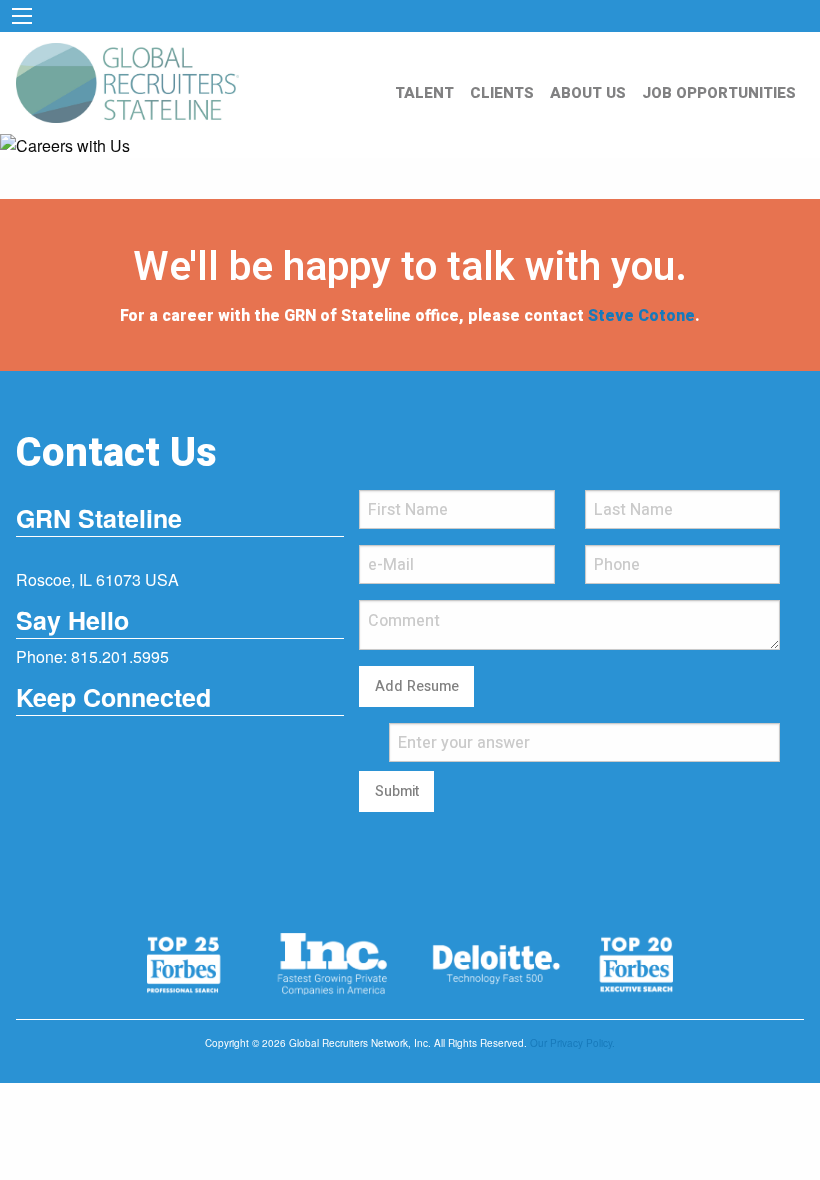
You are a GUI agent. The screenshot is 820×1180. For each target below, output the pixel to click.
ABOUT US (588, 93)
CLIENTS (502, 93)
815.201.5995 (120, 656)
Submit (397, 791)
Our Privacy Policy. (572, 1043)
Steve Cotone (641, 316)
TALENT (424, 93)
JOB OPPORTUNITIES (719, 93)
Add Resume (417, 686)
